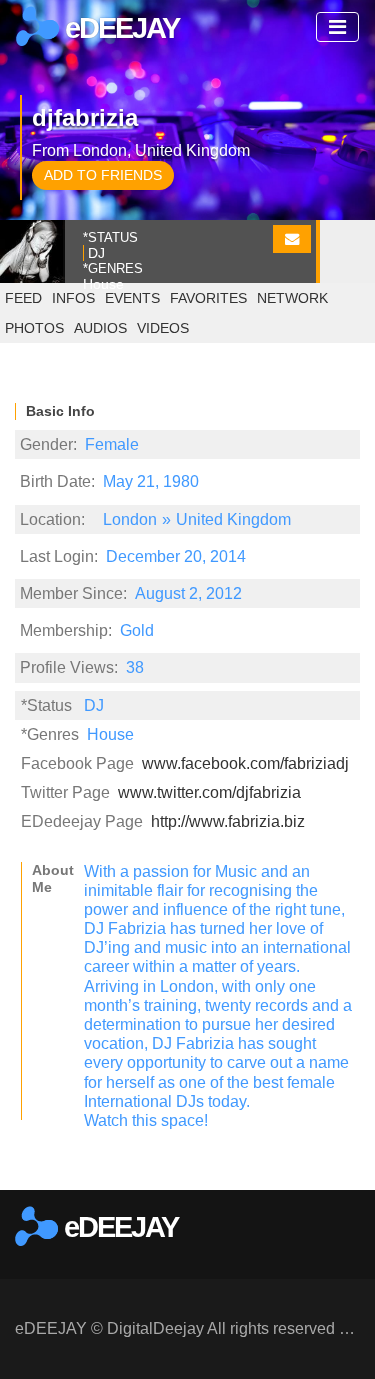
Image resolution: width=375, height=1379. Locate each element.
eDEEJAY (119, 28)
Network (292, 298)
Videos (163, 328)
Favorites (208, 298)
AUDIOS (100, 328)
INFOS (73, 298)
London (130, 519)
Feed (23, 298)
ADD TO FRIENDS (103, 175)
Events (132, 298)
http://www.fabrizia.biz (228, 821)
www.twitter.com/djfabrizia (209, 792)
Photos (34, 328)
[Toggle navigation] (337, 27)
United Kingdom (233, 519)
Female (112, 444)
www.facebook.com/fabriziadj (245, 763)
